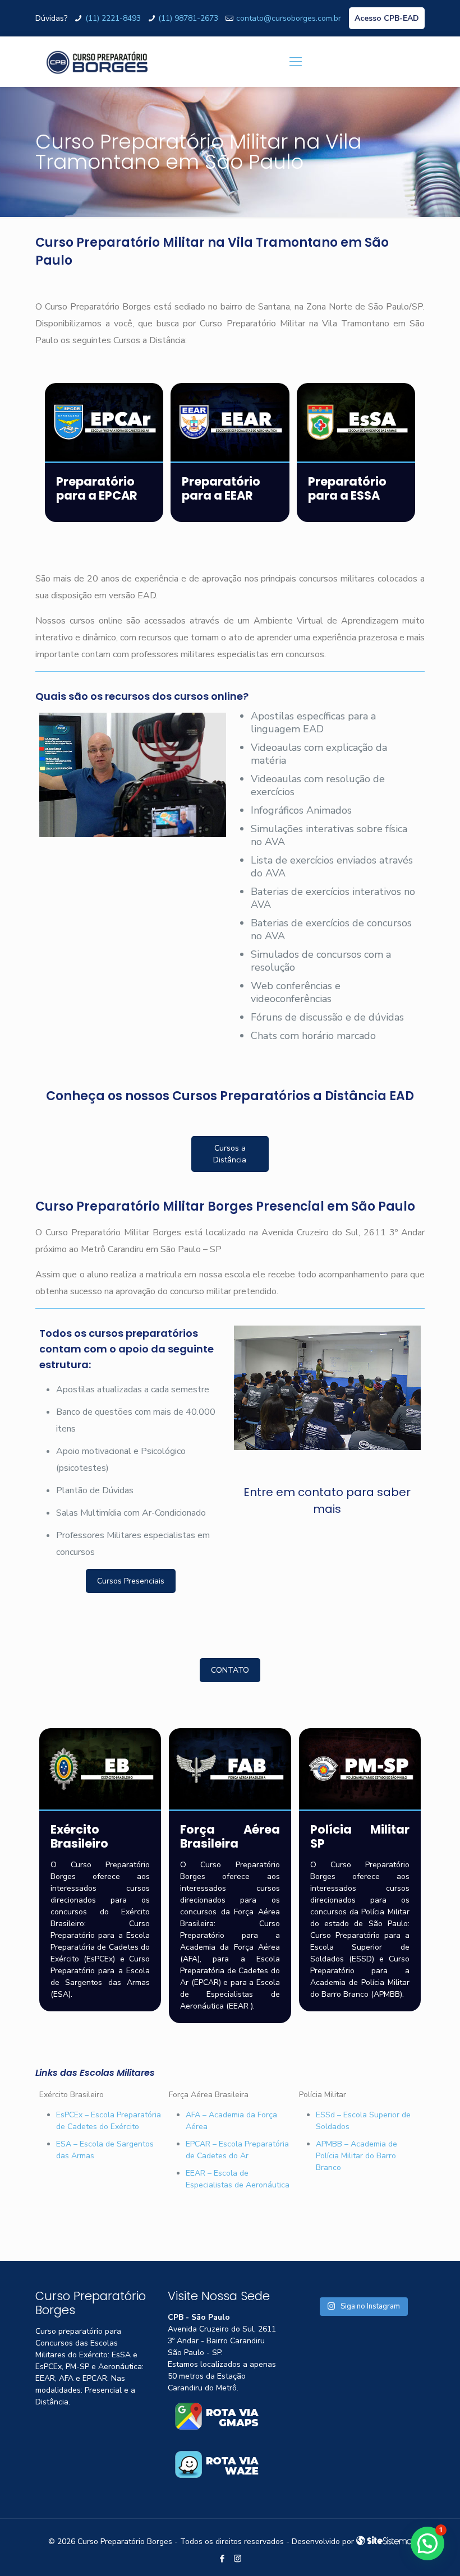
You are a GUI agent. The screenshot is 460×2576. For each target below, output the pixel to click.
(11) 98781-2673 (188, 18)
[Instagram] (238, 2559)
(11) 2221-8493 (113, 18)
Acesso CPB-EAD (387, 18)
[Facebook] (222, 2559)
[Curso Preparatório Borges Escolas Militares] (97, 62)
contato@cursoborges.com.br (289, 18)
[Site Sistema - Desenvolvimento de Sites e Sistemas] (384, 2542)
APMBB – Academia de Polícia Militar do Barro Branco (357, 2156)
